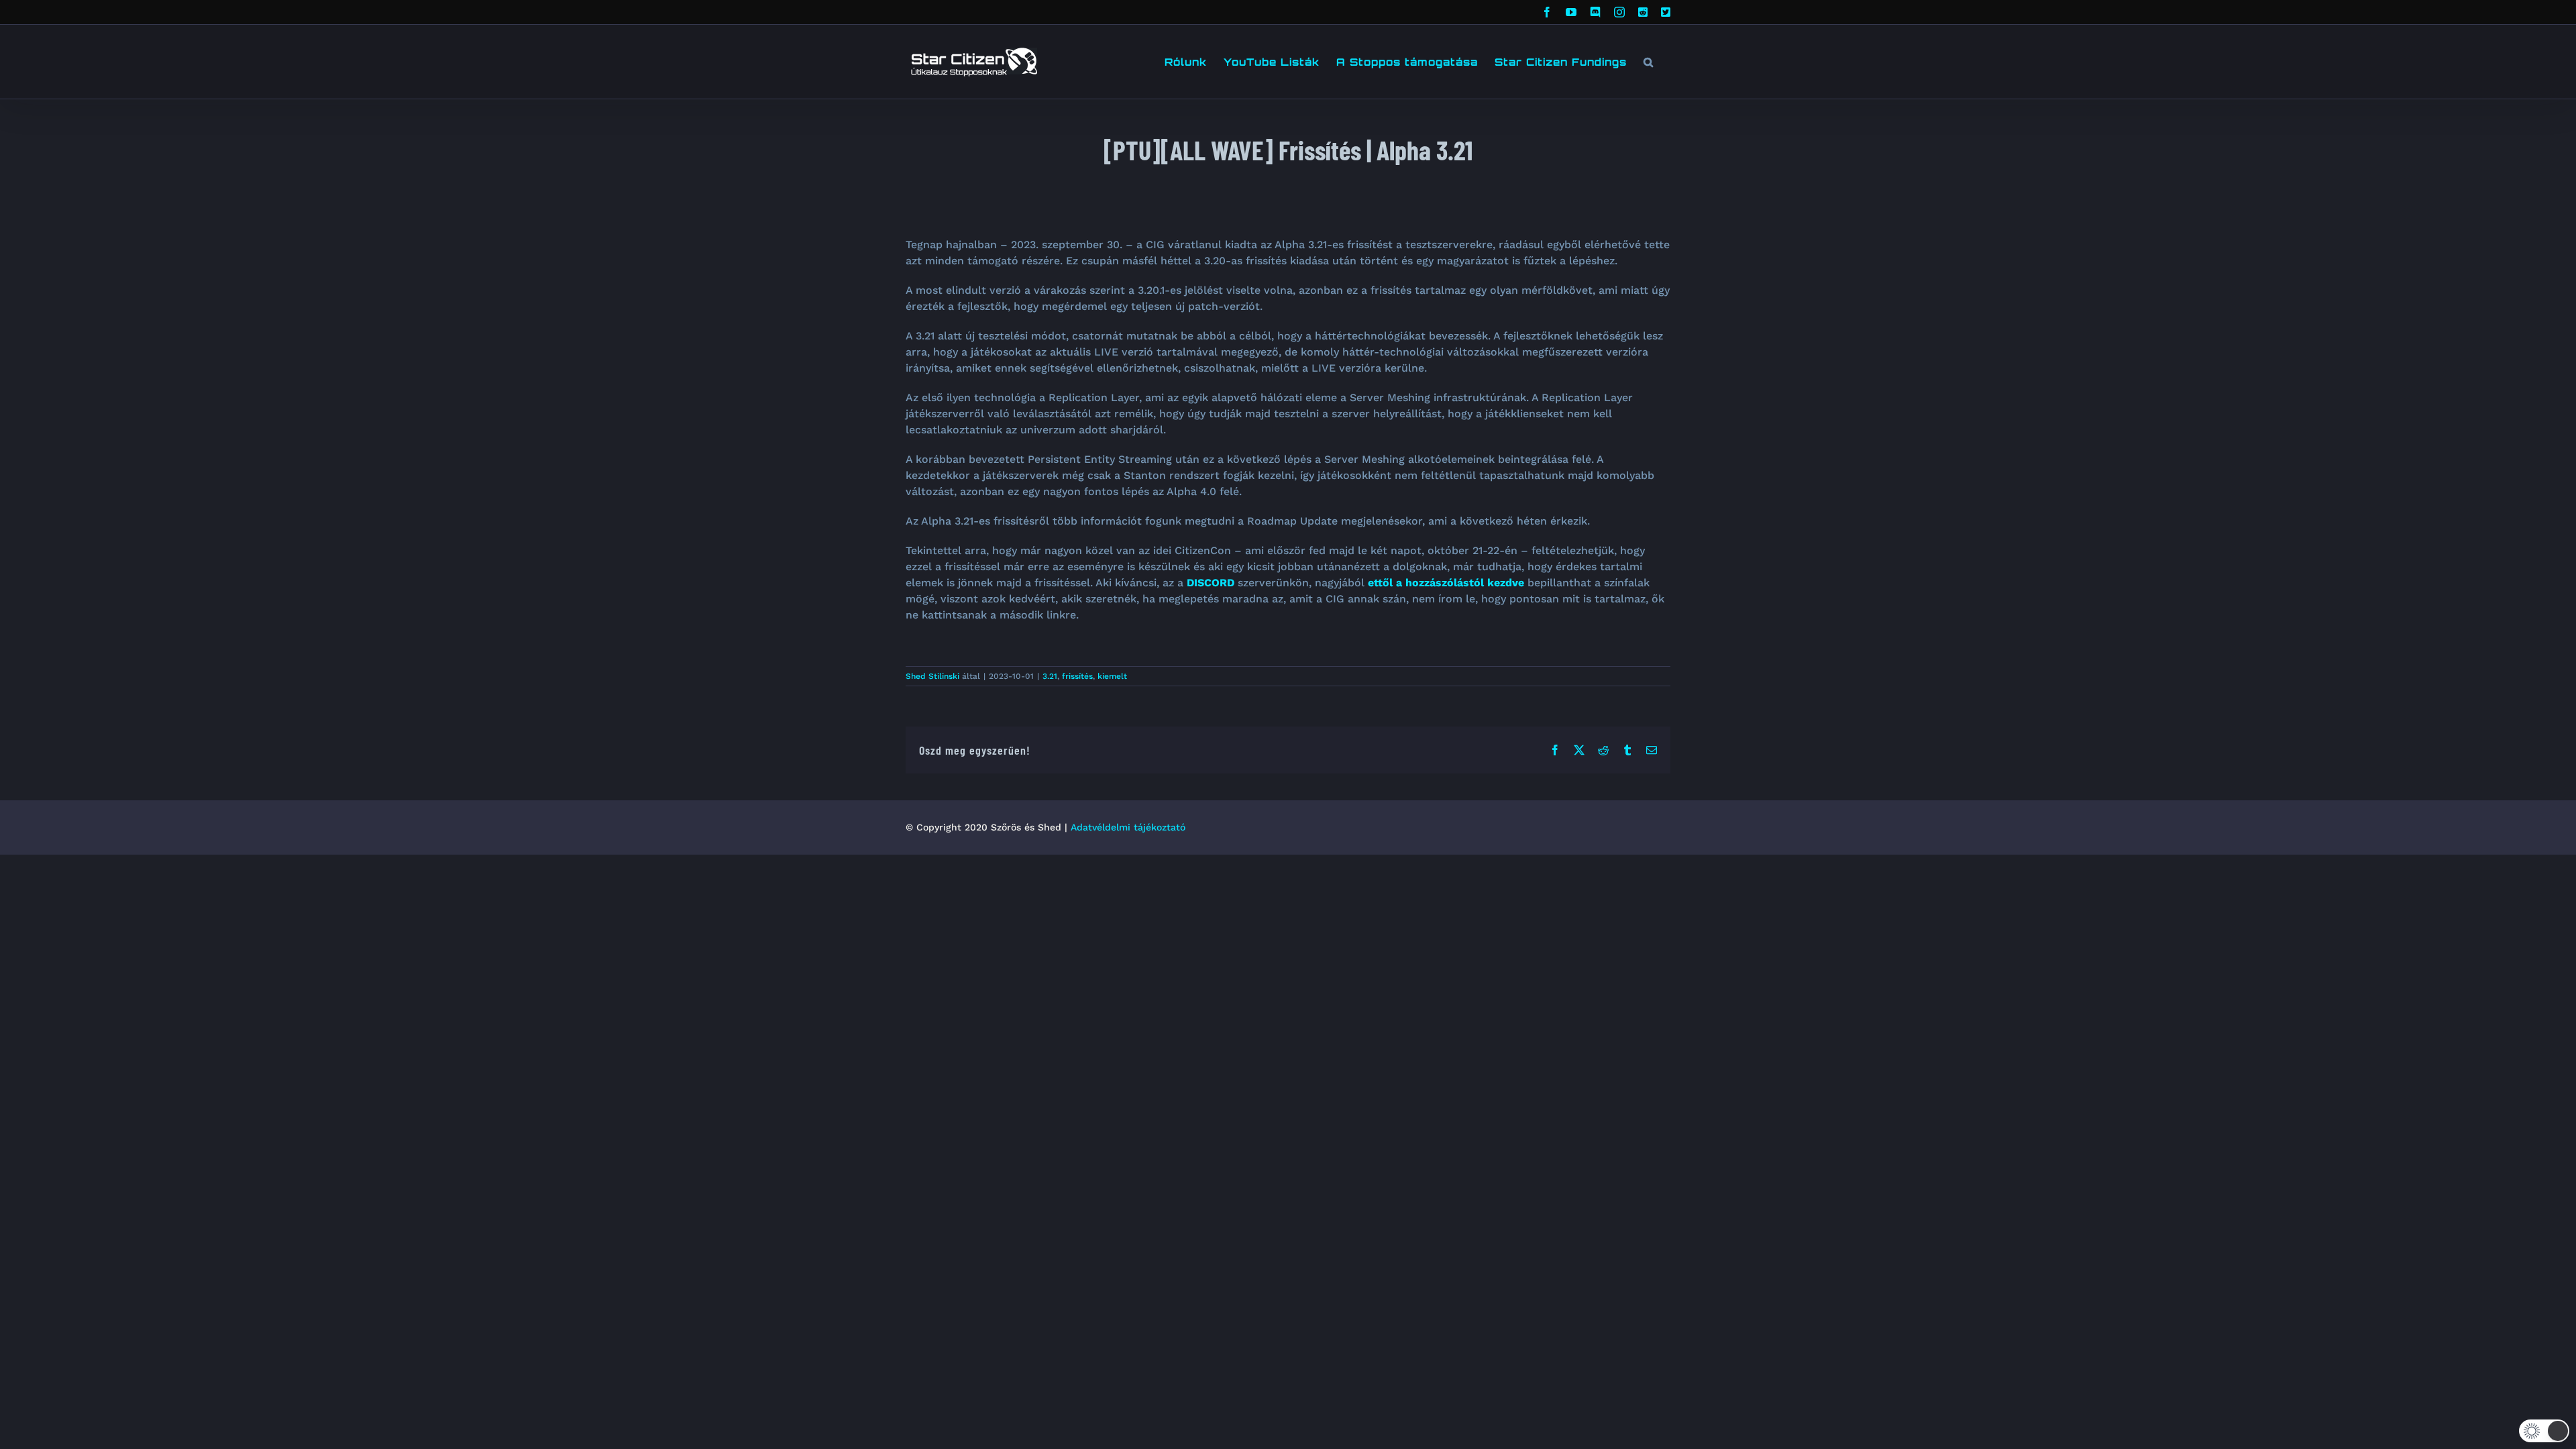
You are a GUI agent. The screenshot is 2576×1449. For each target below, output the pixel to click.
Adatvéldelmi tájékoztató (1128, 827)
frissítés (1077, 676)
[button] (1649, 62)
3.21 (1050, 676)
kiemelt (1112, 676)
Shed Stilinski (932, 676)
